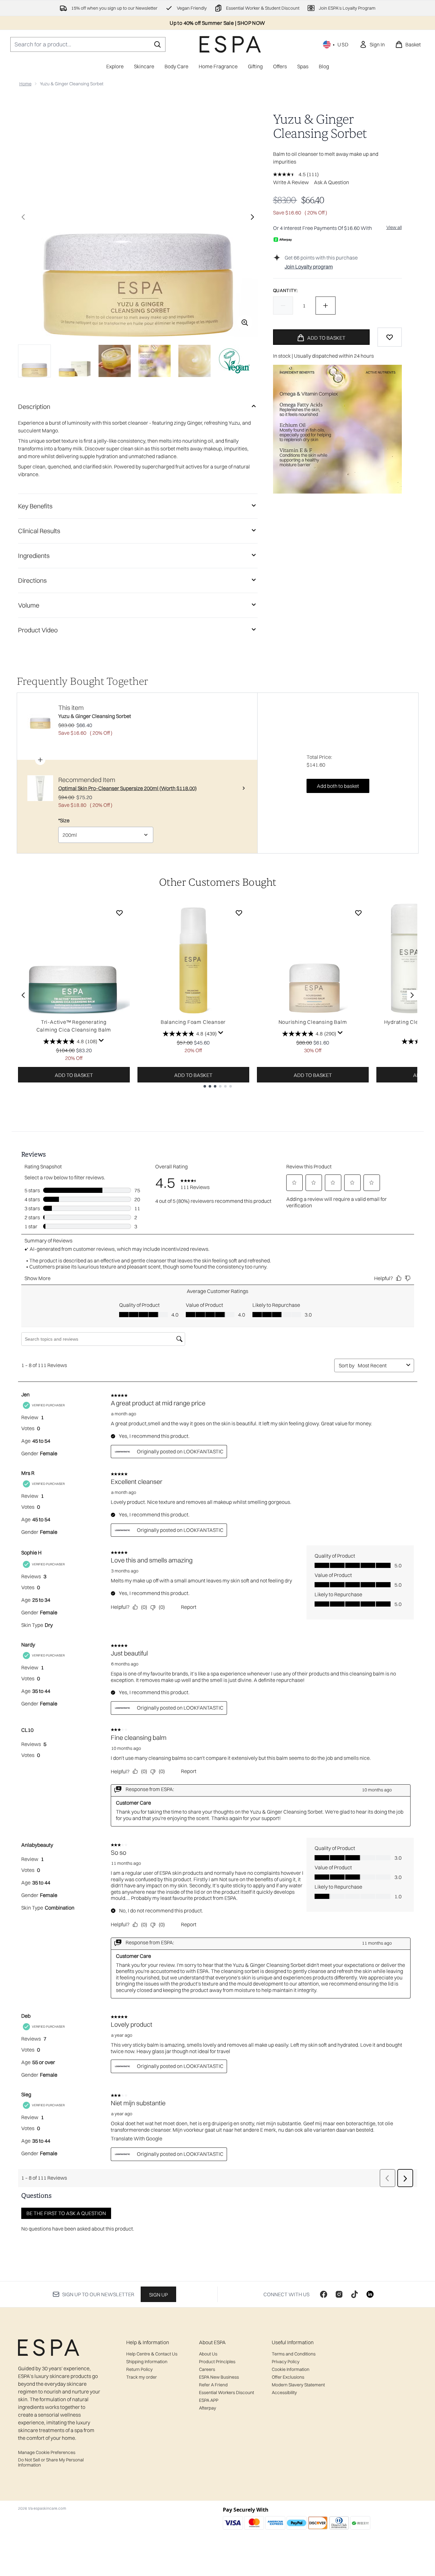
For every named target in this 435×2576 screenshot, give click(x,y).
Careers (207, 2369)
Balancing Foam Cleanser (193, 1022)
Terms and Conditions (294, 2354)
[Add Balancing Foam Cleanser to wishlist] (239, 913)
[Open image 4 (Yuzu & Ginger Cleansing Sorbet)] (155, 361)
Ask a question (331, 182)
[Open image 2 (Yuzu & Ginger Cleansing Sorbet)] (75, 361)
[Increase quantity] (326, 306)
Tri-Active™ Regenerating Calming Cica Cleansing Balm (74, 1026)
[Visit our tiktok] (355, 2294)
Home (25, 84)
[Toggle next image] (252, 217)
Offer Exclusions (288, 2377)
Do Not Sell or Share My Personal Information (51, 2462)
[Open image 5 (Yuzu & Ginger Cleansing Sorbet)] (194, 361)
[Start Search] (157, 44)
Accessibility (284, 2392)
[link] (372, 44)
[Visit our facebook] (324, 2294)
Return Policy (139, 2369)
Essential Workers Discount (227, 2392)
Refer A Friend (213, 2385)
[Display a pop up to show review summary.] (101, 1041)
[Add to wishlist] (390, 337)
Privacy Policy (286, 2362)
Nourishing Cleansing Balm (313, 1022)
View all (394, 227)
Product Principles (217, 2362)
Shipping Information (147, 2362)
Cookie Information (291, 2369)
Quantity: (285, 290)
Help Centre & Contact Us (152, 2354)
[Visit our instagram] (339, 2294)
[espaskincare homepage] (230, 44)
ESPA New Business (219, 2377)
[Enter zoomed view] (245, 323)
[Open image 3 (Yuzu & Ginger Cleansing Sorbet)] (115, 361)
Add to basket (74, 1075)
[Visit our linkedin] (370, 2294)
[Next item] (412, 995)
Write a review (291, 182)
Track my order (142, 2377)
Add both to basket (338, 786)
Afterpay (208, 2408)
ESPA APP (209, 2400)
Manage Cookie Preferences (47, 2452)
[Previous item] (23, 995)
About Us (208, 2354)
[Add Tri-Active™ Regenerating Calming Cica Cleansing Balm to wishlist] (119, 913)
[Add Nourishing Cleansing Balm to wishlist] (358, 913)
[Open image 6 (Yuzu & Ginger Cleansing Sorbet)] (234, 361)
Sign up (158, 2295)
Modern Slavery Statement (298, 2385)
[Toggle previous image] (23, 217)
